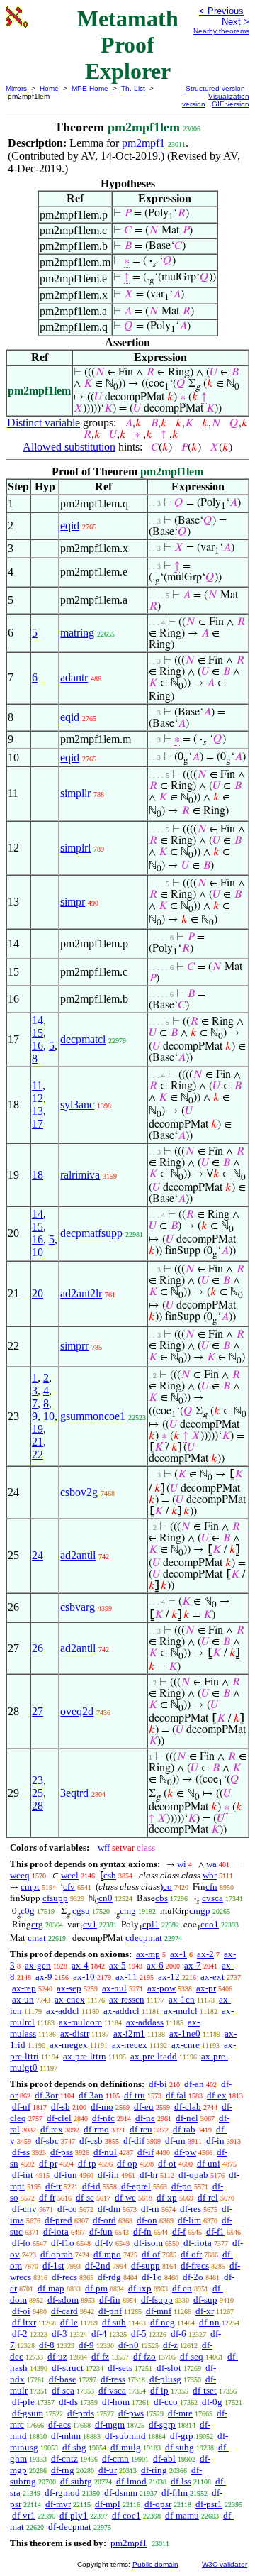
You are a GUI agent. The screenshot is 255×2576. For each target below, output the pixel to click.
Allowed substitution (69, 447)
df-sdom (63, 2300)
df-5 (139, 2334)
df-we (125, 2197)
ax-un (23, 1999)
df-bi (158, 2084)
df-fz (100, 2356)
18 (38, 1175)
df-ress (113, 2379)
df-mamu (182, 2515)
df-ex (217, 2095)
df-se (85, 2197)
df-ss (21, 2152)
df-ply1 (74, 2515)
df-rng (63, 2470)
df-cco (166, 2402)
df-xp (167, 2197)
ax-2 (205, 1954)
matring (77, 633)
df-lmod (131, 2481)
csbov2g (79, 1492)
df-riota (198, 2243)
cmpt (30, 1887)
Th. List (133, 88)
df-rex (52, 2129)
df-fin (110, 2300)
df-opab (193, 2175)
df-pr (48, 2163)
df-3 (59, 2334)
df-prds (81, 2413)
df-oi (21, 2311)
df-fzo (144, 2356)
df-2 (20, 2334)
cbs (161, 1898)
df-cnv (24, 2209)
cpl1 (151, 1924)
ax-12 (169, 1977)
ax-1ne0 (185, 2033)
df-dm (109, 2209)
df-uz (57, 2356)
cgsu (81, 1911)
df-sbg (74, 2447)
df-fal (176, 2095)
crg (37, 1924)
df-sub (114, 2322)
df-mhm (66, 2436)
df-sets (120, 2368)
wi (182, 1864)
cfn (211, 1887)
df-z (170, 2345)
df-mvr (58, 2504)
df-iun (66, 2175)
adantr (74, 677)
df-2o (193, 2277)
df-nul (105, 2152)
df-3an (91, 2095)
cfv (69, 1887)
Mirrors (16, 88)
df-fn (142, 2231)
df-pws (131, 2413)
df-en (182, 2288)
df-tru (135, 2095)
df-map (51, 2288)
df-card (64, 2311)
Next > (236, 22)
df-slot (169, 2368)
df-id (91, 2186)
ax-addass (145, 2022)
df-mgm (110, 2424)
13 (38, 1111)
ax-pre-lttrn (85, 2056)
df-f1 (215, 2231)
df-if (146, 2152)
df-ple (23, 2402)
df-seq (192, 2356)
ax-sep (69, 1988)
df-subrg (76, 2481)
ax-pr (206, 1988)
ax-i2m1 (129, 2033)
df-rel (208, 2197)
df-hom (116, 2402)
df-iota (56, 2231)
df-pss (62, 2152)
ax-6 (155, 1965)
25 (38, 1793)
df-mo (102, 2107)
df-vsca (112, 2390)
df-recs (64, 2277)
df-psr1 (209, 2504)
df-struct (68, 2368)
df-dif (134, 2141)
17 (38, 1124)
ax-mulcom (80, 2022)
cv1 (90, 1924)
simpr (73, 902)
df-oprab (57, 2254)
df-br (149, 2175)
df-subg (180, 2447)
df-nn (209, 2322)
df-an (194, 2084)
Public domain (155, 2564)
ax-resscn (127, 1999)
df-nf (21, 2107)
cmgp (200, 1911)
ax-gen (38, 1965)
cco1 (210, 1924)
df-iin (108, 2175)
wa (211, 1864)
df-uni (209, 2163)
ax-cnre (186, 2045)
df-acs (59, 2424)
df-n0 (129, 2345)
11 (37, 1085)
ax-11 (126, 1977)
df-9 (86, 2345)
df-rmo (96, 2129)
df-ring (154, 2470)
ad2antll (78, 1555)
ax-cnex (70, 1999)
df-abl (164, 2459)
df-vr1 (24, 2515)
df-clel (59, 2118)
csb (110, 1875)
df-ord (104, 2220)
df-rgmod (62, 2493)
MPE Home (90, 88)
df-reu (141, 2129)
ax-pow (161, 1988)
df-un (175, 2141)
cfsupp (55, 1898)
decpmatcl (83, 1039)
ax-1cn (182, 1999)
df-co (67, 2209)
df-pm (96, 2288)
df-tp (87, 2163)
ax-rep (24, 1988)
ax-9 (44, 1977)
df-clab (188, 2107)
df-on (147, 2220)
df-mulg (126, 2447)
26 (38, 1648)
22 (38, 1454)
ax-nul (114, 1988)
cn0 (106, 1898)
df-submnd (125, 2436)
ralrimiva (80, 1175)
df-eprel (136, 2186)
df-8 (47, 2345)
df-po (182, 2186)
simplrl (75, 848)
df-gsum (28, 2413)
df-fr (47, 2197)
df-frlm (175, 2493)
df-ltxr (24, 2322)
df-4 (99, 2334)
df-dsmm (121, 2493)
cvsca (212, 1898)
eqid (70, 525)
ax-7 (193, 1965)
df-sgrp (162, 2424)
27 (38, 1711)
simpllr (75, 793)
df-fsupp (157, 2300)
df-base (63, 2379)
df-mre (180, 2413)
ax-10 (84, 1977)
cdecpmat (144, 1938)
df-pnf (110, 2311)
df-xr (205, 2311)
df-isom (148, 2243)
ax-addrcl (121, 2011)
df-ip (159, 2390)
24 (38, 1555)
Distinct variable (44, 423)
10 (38, 1252)
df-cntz (64, 2459)
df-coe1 (126, 2515)
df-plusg (165, 2379)
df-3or (46, 2095)
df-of (151, 2254)
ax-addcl (63, 2011)
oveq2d (77, 1711)
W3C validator (225, 2564)
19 (38, 1429)
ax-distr (75, 2033)
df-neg (163, 2322)
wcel (70, 1875)
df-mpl (108, 2504)
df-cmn (115, 2459)
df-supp (146, 2266)
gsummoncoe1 (93, 1416)
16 (38, 1046)
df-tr (53, 2186)
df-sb (61, 2107)
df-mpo (107, 2254)
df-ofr (191, 2254)
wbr (210, 1875)
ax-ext (212, 1977)
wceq (20, 1875)
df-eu (144, 2107)
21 (38, 1442)
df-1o (152, 2277)
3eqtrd (74, 1793)
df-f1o (63, 2243)
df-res (191, 2209)
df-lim (189, 2220)
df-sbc (47, 2141)
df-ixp (140, 2288)
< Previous (221, 11)
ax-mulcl (181, 2011)
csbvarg (78, 1607)
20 (38, 1293)
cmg (128, 1911)
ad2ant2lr (81, 1293)
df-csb (91, 2141)
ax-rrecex (130, 2045)
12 (38, 1098)
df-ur (108, 2470)
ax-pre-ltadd (154, 2056)
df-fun (101, 2231)
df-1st (53, 2266)
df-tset (205, 2390)
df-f (179, 2231)
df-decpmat (70, 2527)
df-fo (21, 2243)
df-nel (187, 2118)
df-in (215, 2141)
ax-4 (80, 1965)
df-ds (68, 2402)
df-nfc (103, 2118)
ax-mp (148, 1954)
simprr (74, 1346)
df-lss (181, 2481)
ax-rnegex (69, 2045)
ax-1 (178, 1954)
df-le (69, 2322)
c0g (28, 1911)
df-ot (167, 2163)
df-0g (212, 2402)
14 (38, 1020)
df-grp (182, 2436)
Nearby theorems (221, 31)
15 (38, 1033)
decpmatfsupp (91, 1233)
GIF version (231, 104)
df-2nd (98, 2266)
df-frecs (195, 2266)
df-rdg (109, 2277)
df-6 (178, 2334)
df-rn (150, 2209)
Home (49, 88)
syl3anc (77, 1105)
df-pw (185, 2152)
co (168, 1887)
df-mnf (159, 2311)
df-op (127, 2163)
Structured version (215, 88)
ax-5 (118, 1965)
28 (38, 1806)
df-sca (63, 2390)
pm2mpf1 (143, 143)
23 (38, 1780)
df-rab (184, 2129)
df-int (23, 2175)
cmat (37, 1938)
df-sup (205, 2300)
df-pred (58, 2220)
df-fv (104, 2243)
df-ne (145, 2118)
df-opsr (158, 2504)
